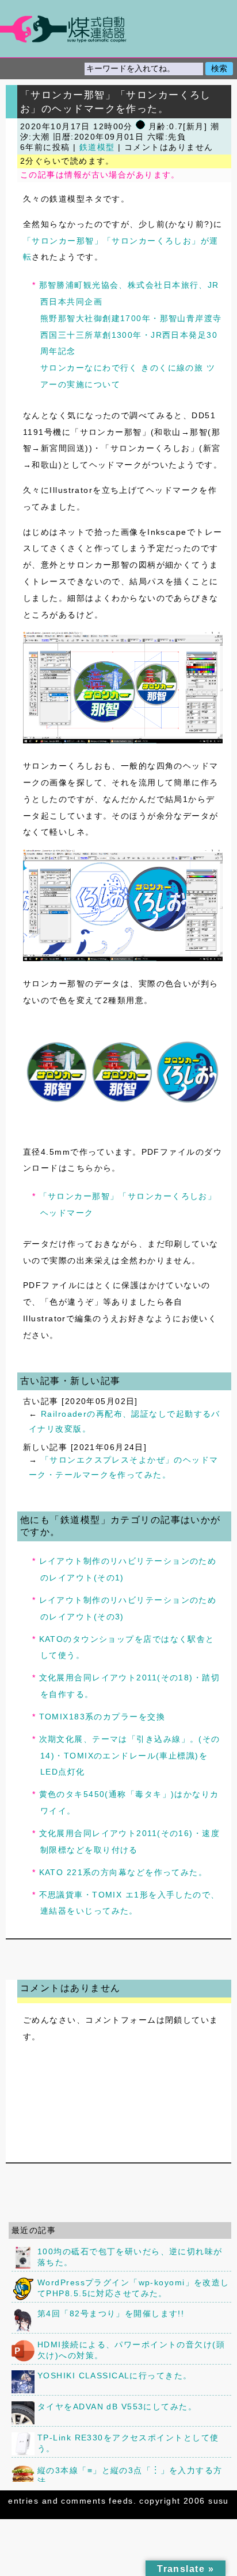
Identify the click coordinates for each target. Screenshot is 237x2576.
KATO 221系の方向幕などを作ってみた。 (123, 1872)
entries (23, 2501)
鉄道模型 (97, 147)
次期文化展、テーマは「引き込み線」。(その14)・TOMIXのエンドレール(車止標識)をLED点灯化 (130, 1756)
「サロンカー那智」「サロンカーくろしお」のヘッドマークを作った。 (116, 102)
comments (83, 2501)
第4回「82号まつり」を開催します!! (111, 2313)
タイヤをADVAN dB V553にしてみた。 (117, 2407)
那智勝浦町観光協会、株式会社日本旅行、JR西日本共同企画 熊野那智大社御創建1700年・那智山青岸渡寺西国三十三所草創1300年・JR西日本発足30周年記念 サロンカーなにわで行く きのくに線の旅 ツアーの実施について (131, 335)
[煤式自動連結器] (118, 29)
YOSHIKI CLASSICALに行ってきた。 (115, 2376)
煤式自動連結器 (118, 29)
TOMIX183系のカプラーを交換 (102, 1717)
